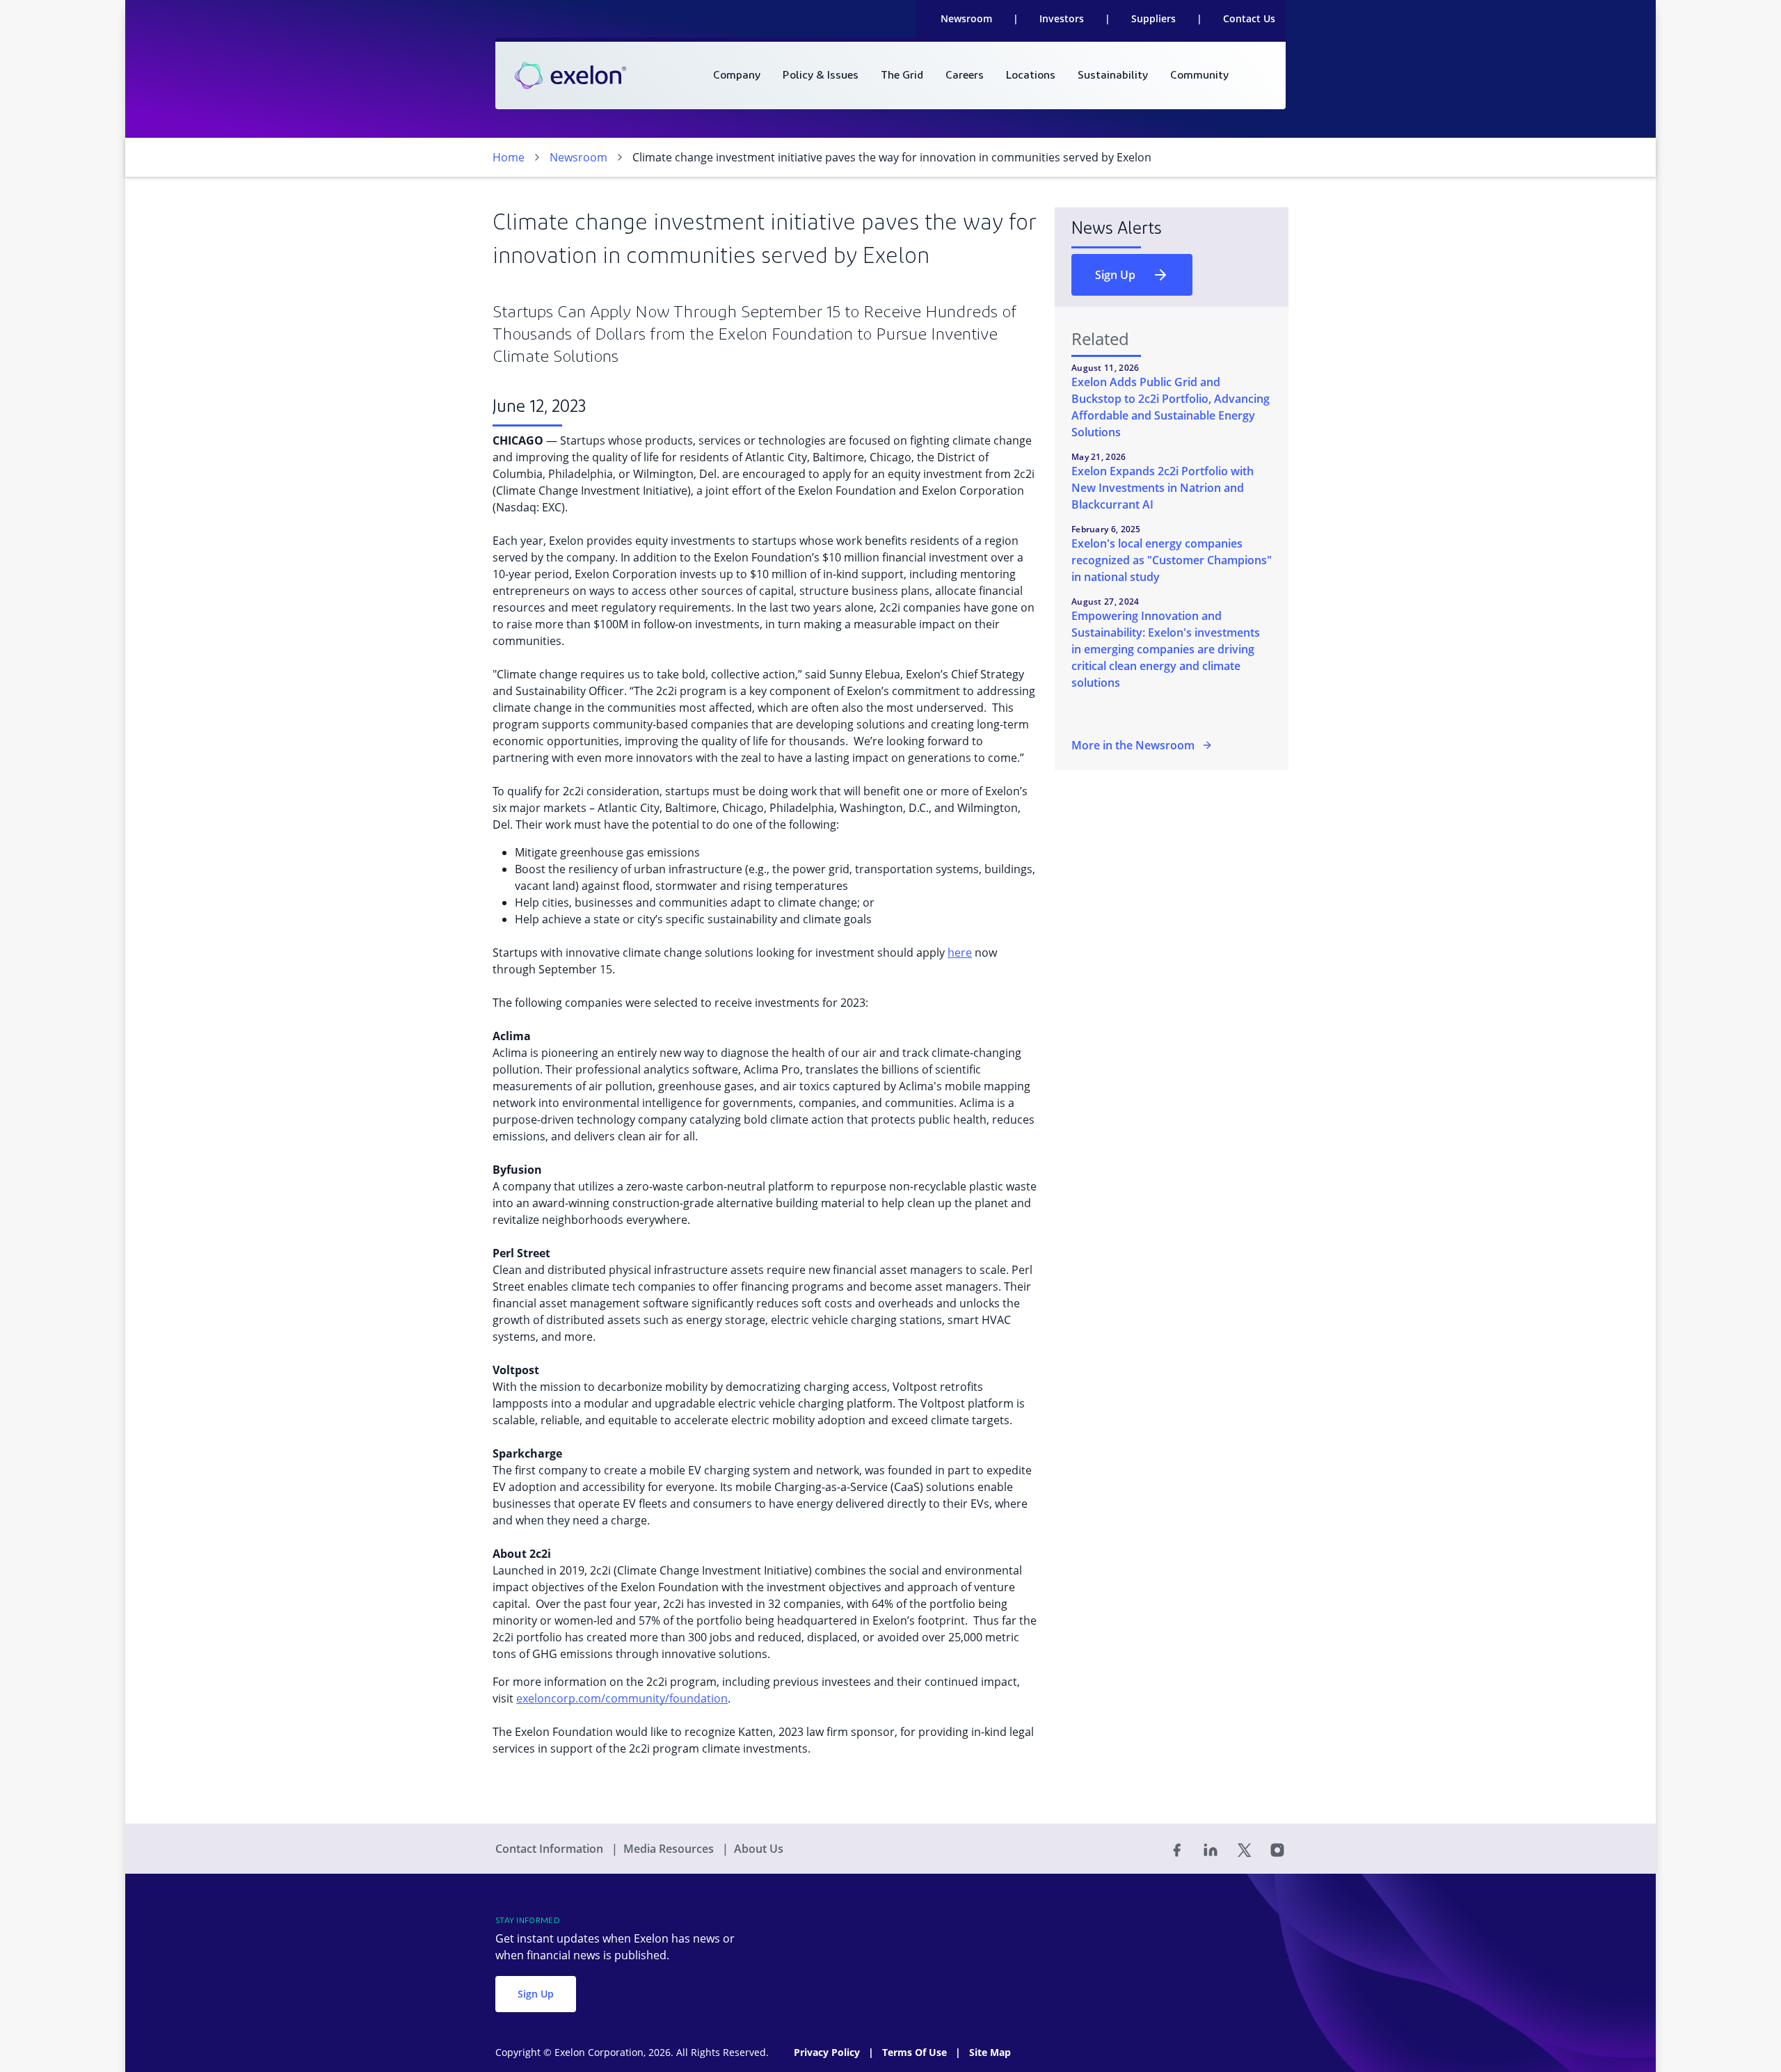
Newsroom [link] (966, 18)
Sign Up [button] (536, 1994)
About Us (759, 1849)
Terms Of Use (916, 2052)
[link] (570, 76)
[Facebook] (1177, 1849)
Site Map (990, 2052)
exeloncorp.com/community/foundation (622, 1698)
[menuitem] (737, 75)
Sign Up (1115, 275)
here (960, 953)
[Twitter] (1244, 1849)
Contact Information (551, 1849)
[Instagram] (1277, 1849)
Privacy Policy (828, 2052)
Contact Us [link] (1249, 18)
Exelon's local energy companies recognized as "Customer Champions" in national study (1172, 560)
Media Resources (670, 1849)
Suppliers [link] (1153, 18)
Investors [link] (1062, 18)
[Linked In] (1211, 1849)
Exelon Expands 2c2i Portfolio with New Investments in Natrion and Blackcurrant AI (1163, 488)
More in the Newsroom (1133, 745)
